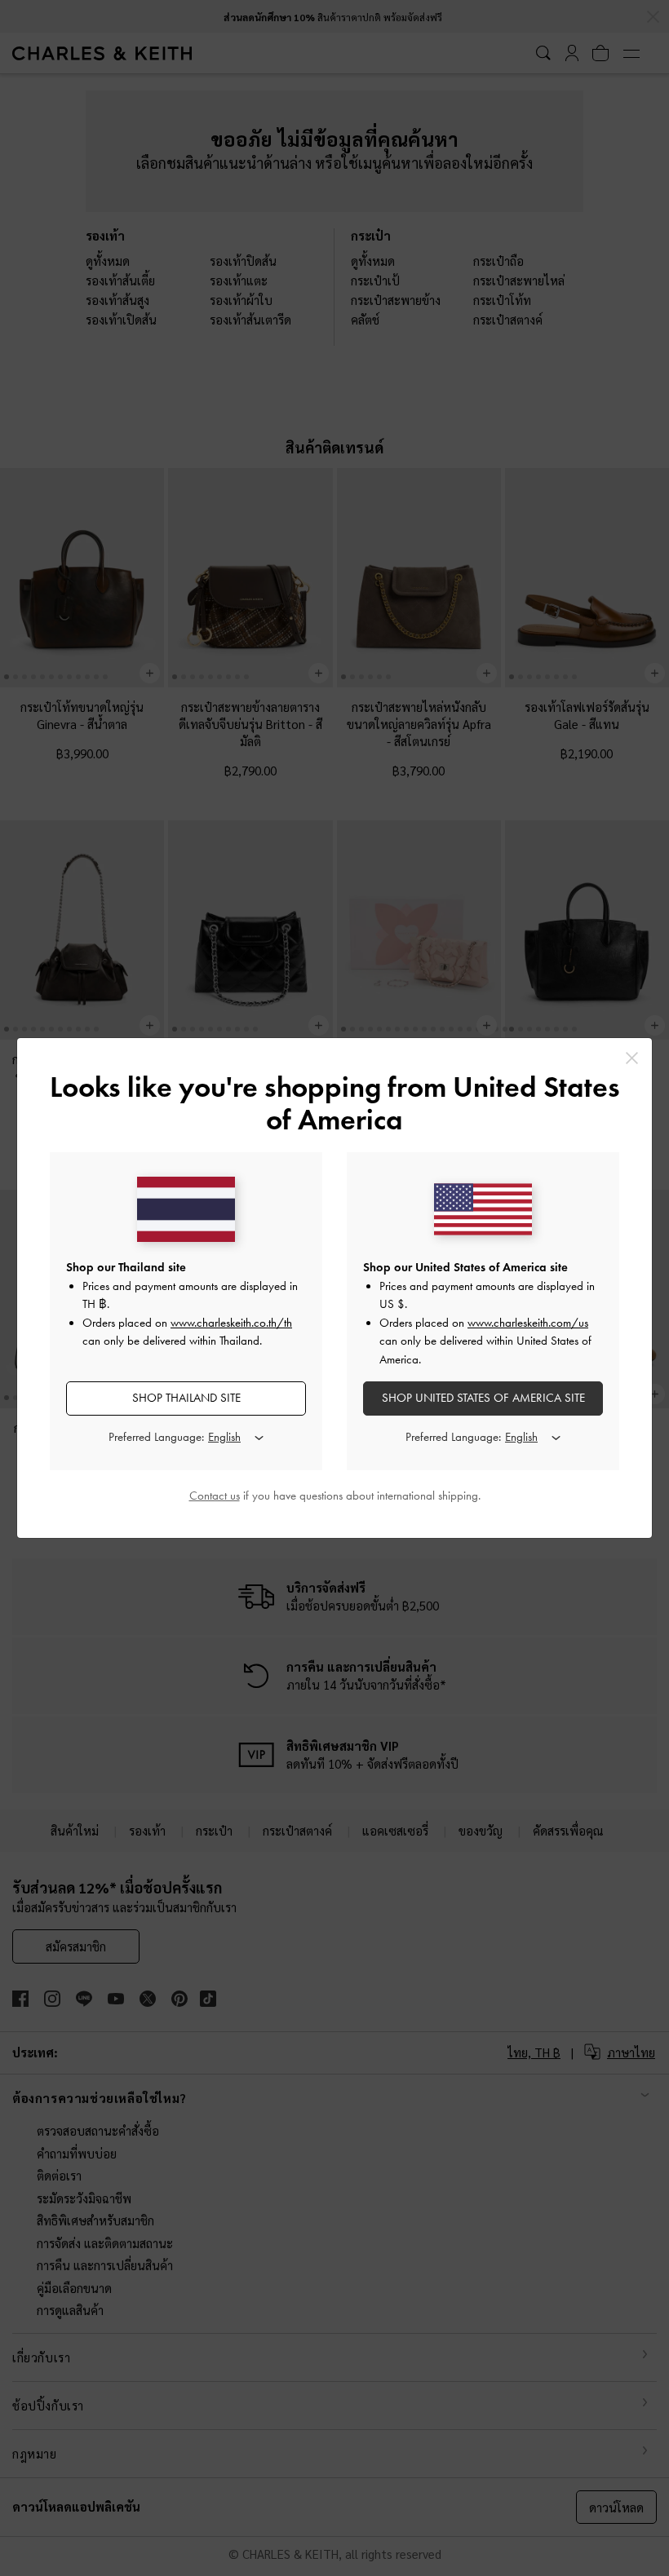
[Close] (632, 1058)
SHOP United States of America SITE (483, 1398)
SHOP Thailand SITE (186, 1398)
